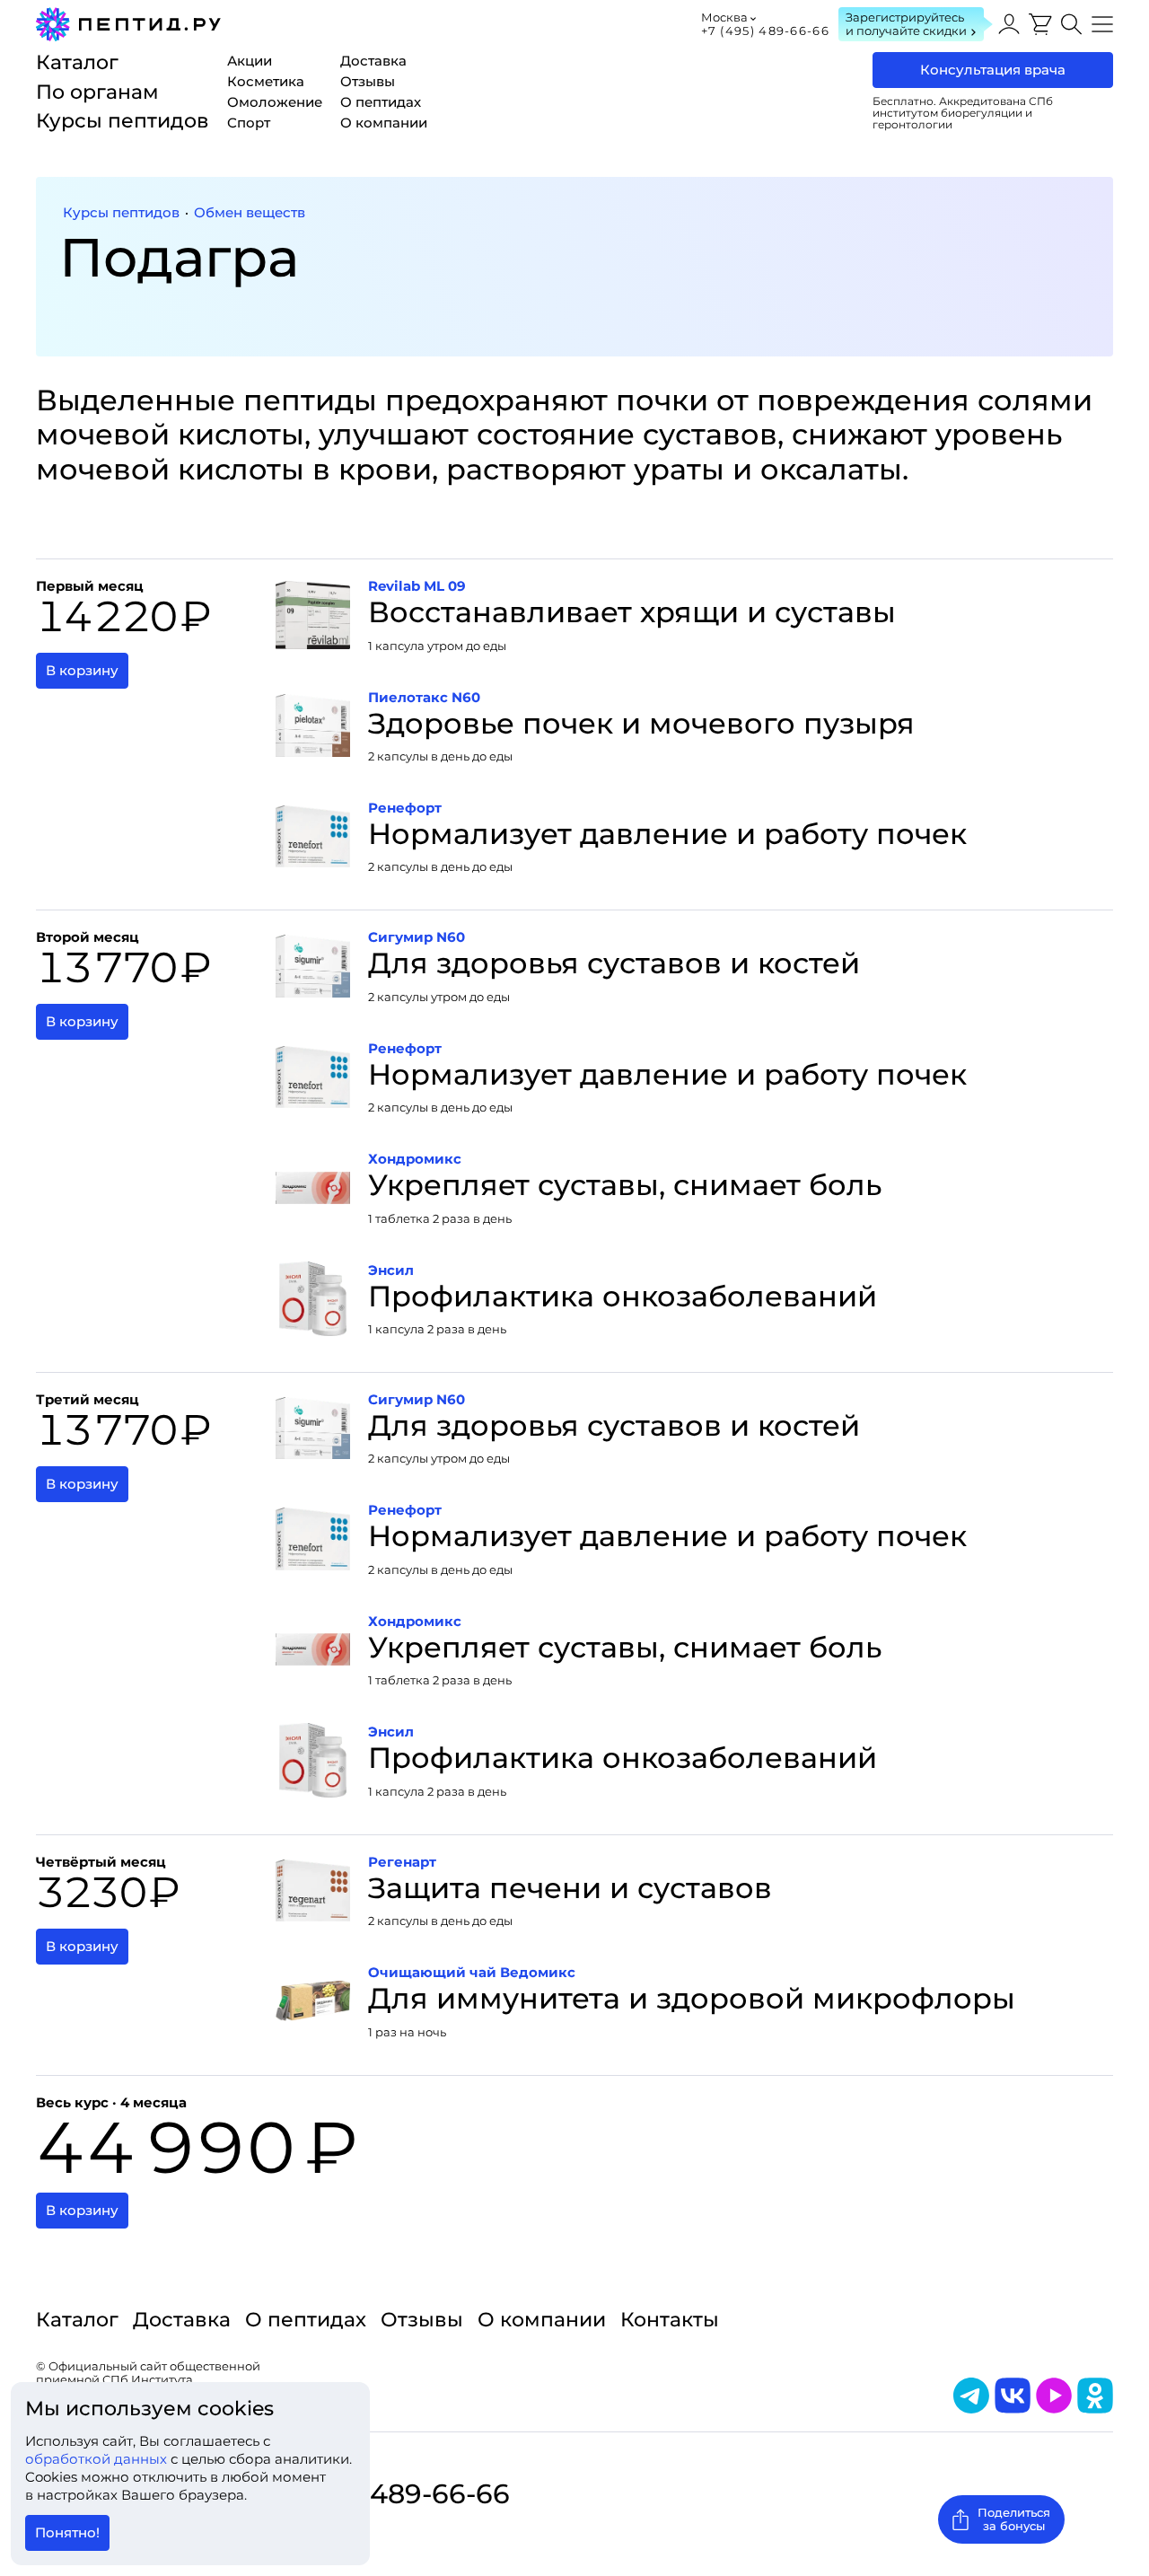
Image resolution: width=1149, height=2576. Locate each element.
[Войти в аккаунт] (1009, 24)
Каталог (77, 2320)
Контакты (670, 2320)
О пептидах (306, 2320)
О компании (542, 2320)
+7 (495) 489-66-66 (765, 31)
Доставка (182, 2320)
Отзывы (422, 2320)
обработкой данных (98, 2459)
